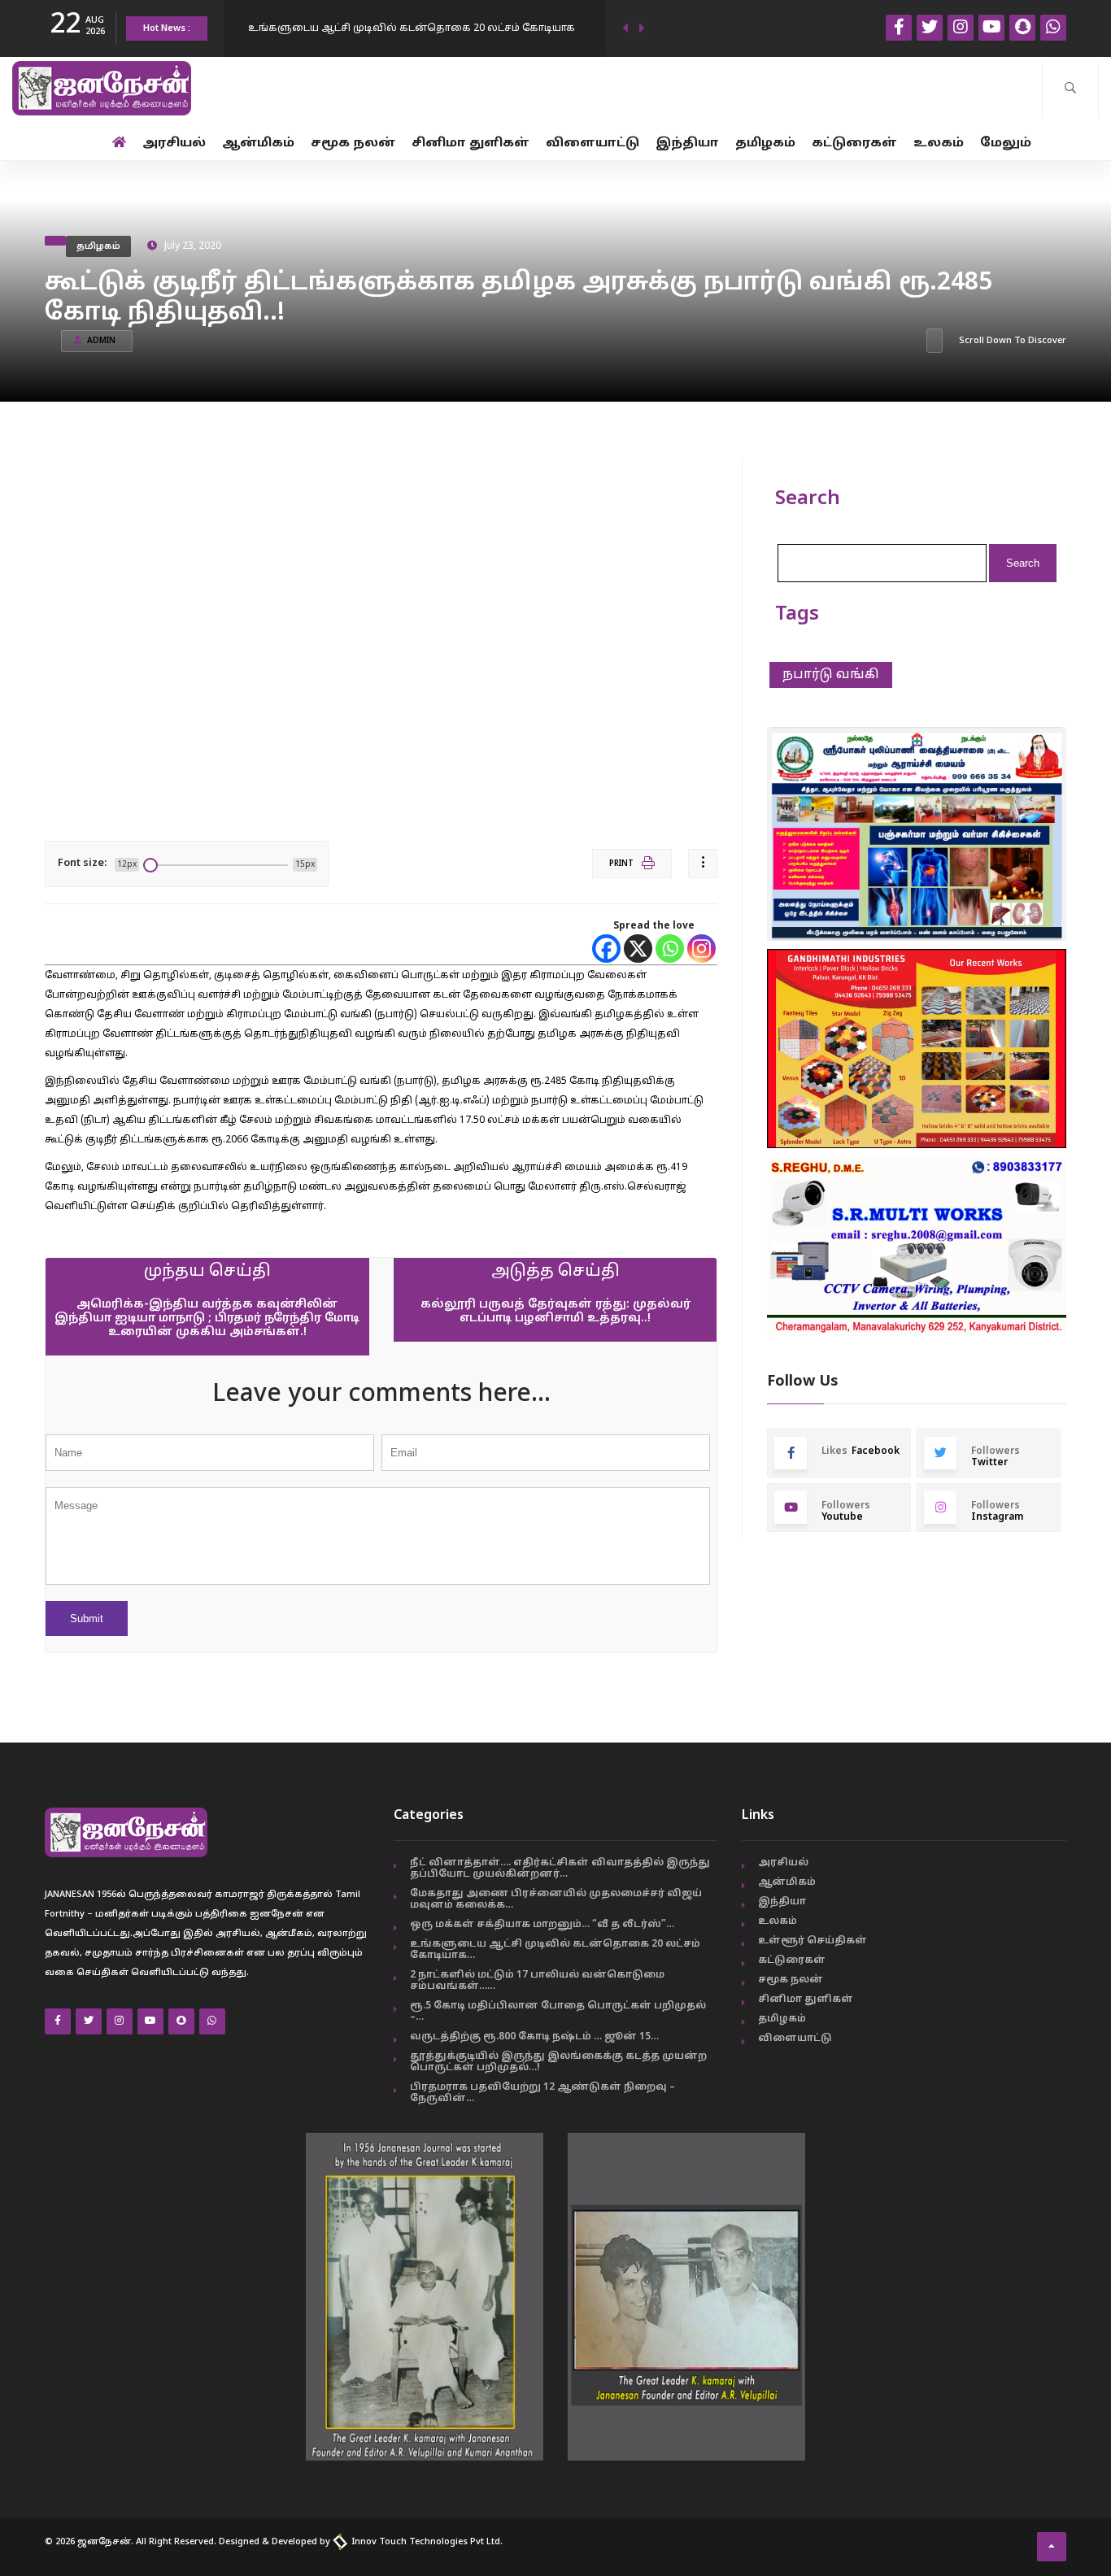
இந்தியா (687, 144)
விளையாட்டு (593, 144)
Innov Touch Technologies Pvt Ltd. (426, 2542)
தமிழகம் (765, 144)
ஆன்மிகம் (258, 144)
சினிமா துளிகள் (471, 144)
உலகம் (939, 144)
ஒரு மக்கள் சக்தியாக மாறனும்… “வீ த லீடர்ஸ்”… (542, 1925)
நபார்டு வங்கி (831, 675)
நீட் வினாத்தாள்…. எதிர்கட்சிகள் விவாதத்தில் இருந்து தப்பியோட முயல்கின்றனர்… (560, 1869)
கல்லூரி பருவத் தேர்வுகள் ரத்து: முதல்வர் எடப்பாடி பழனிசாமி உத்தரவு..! (555, 1312)
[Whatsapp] (670, 949)
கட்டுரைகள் (854, 144)
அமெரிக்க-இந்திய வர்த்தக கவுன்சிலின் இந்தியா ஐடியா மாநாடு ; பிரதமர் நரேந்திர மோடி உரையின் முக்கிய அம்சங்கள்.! (207, 1318)
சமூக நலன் (353, 144)
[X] (638, 949)
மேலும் (1006, 144)
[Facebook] (606, 949)
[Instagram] (701, 949)
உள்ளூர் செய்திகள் (813, 1941)
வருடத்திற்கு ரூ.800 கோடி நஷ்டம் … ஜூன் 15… (534, 2037)
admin (101, 341)
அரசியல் (174, 144)
